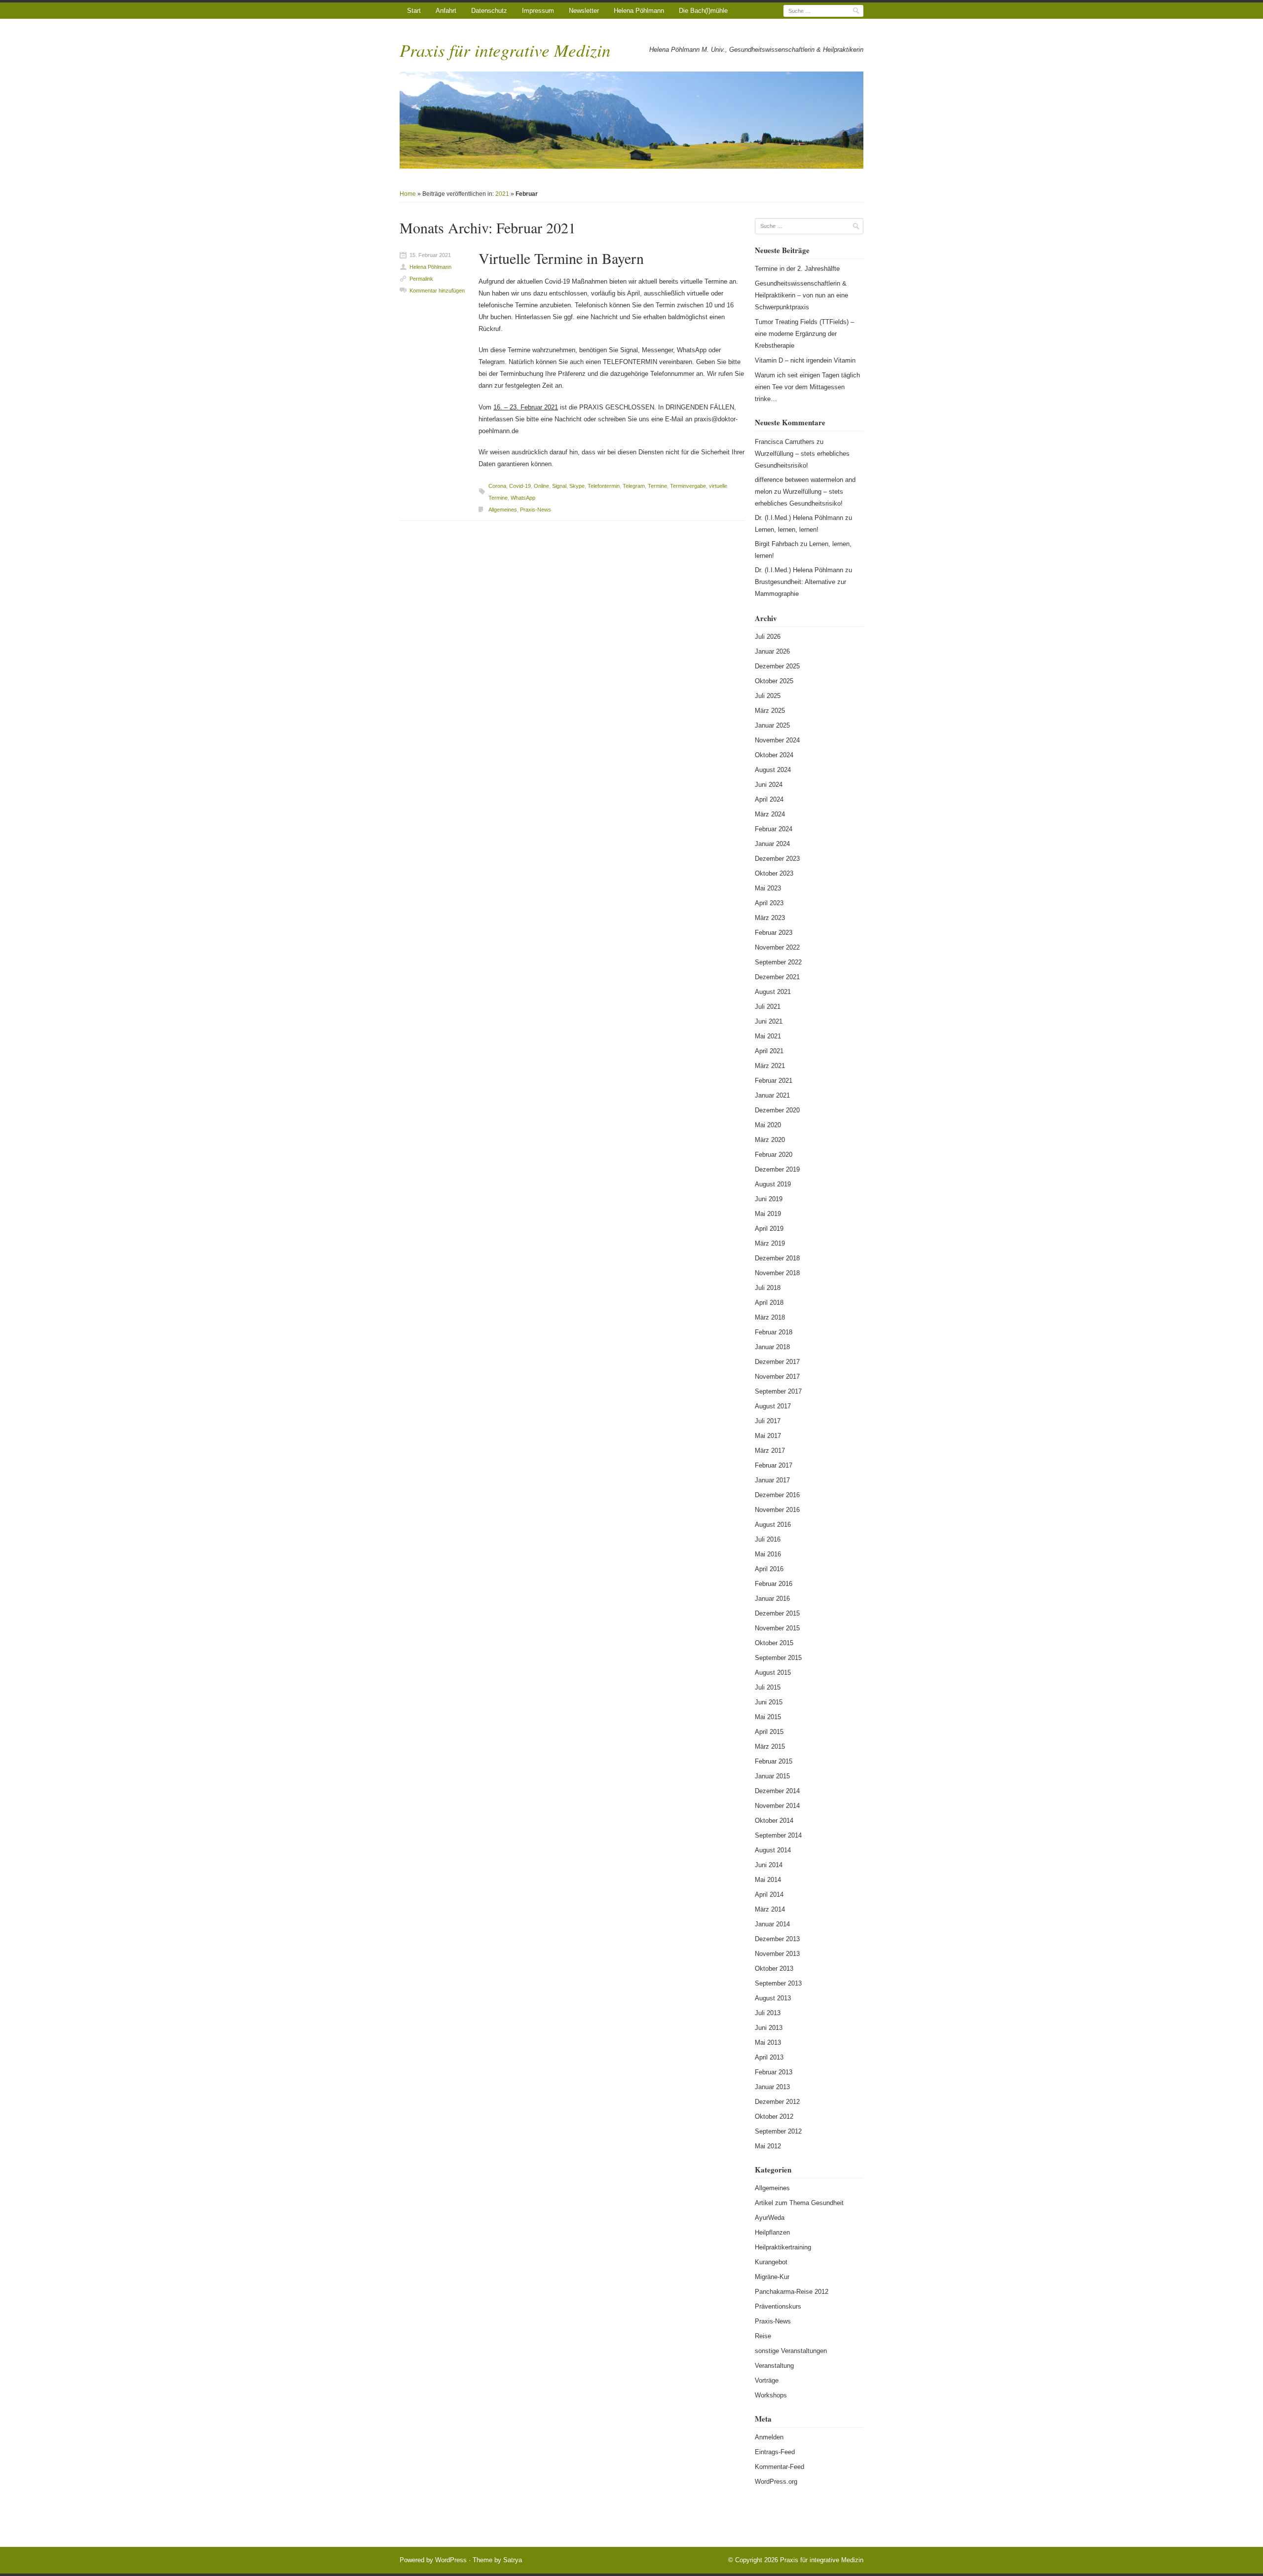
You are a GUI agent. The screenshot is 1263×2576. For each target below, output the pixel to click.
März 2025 (770, 711)
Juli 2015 (768, 1687)
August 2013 (773, 1998)
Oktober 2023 (774, 873)
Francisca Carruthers (785, 442)
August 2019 (773, 1184)
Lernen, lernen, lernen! (787, 530)
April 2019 (769, 1229)
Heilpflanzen (772, 2232)
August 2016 (773, 1525)
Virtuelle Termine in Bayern (561, 258)
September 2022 (778, 962)
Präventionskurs (778, 2306)
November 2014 (777, 1806)
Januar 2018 (772, 1347)
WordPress (451, 2560)
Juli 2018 (768, 1288)
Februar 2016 (774, 1584)
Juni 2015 (769, 1702)
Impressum (538, 11)
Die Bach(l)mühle (703, 11)
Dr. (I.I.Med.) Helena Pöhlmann (799, 518)
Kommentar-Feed (780, 2467)
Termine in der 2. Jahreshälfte (797, 269)
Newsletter (584, 11)
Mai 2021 (768, 1036)
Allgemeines (503, 510)
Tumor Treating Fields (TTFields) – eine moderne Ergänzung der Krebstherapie (804, 334)
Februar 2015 (774, 1761)
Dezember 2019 (777, 1169)
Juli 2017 (768, 1421)
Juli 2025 (768, 696)
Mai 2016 (768, 1554)
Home (408, 194)
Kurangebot (771, 2262)
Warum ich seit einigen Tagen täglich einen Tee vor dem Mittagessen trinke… (807, 387)
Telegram (634, 486)
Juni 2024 (769, 785)
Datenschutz (489, 11)
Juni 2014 (769, 1865)
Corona (497, 486)
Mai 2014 (768, 1880)
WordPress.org (776, 2482)
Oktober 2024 (774, 755)
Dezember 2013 (777, 1939)
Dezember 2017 (777, 1362)
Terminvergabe (688, 486)
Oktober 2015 (774, 1643)
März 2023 (770, 918)
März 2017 (770, 1451)
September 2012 (778, 2131)
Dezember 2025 (777, 666)
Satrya (513, 2560)
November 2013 (777, 1954)
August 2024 (773, 770)
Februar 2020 (774, 1155)
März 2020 (770, 1140)
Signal (559, 486)
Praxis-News (536, 510)
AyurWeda (770, 2218)
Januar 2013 (772, 2087)
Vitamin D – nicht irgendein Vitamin (805, 360)
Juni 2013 (769, 2028)
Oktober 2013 (774, 1969)
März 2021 (770, 1066)
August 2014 (773, 1850)
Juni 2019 (769, 1199)
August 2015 (773, 1673)
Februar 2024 (774, 829)
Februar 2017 (774, 1465)
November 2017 (777, 1377)
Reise (763, 2336)
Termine (657, 486)
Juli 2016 (768, 1539)
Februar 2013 (774, 2072)
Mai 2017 (768, 1436)
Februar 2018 (774, 1332)
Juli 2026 (768, 637)
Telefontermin (604, 486)
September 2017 (778, 1391)
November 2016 (777, 1510)
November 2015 (777, 1628)
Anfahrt (446, 11)
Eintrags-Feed (775, 2452)
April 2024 (769, 799)
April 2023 (769, 903)
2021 (502, 194)
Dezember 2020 (777, 1110)
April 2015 (769, 1732)
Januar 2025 (772, 725)
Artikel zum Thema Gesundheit (799, 2203)
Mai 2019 (768, 1214)
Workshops (771, 2395)
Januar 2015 (772, 1776)
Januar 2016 (772, 1599)
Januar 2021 (772, 1095)
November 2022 (777, 947)
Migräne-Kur (772, 2277)
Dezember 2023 (777, 859)
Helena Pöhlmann (639, 11)
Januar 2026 (772, 651)
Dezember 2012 (777, 2102)
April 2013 (769, 2057)
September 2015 (778, 1658)
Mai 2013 (768, 2042)
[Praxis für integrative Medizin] (631, 120)
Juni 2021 (769, 1021)
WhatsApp (523, 498)
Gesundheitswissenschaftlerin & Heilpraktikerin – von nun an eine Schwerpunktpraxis (801, 295)
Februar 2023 (774, 933)
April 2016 (769, 1569)
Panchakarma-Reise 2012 (792, 2292)
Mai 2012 (768, 2146)
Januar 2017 (772, 1480)
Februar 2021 (774, 1081)
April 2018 (769, 1303)
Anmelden (769, 2437)
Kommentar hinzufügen (437, 291)
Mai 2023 (768, 888)
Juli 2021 (768, 1007)
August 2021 (773, 992)
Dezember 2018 (777, 1258)
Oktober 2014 (774, 1821)
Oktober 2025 (774, 681)
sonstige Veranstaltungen (791, 2351)
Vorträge (767, 2380)
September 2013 (778, 1983)
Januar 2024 (772, 844)
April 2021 (769, 1051)
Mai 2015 (768, 1717)
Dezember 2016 (777, 1495)
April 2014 (769, 1895)
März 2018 (770, 1317)
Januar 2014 (772, 1924)
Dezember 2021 (777, 977)
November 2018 (777, 1273)
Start (414, 11)
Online (541, 486)
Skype (577, 486)
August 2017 (773, 1406)
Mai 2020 (768, 1125)
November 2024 (777, 740)
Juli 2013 (768, 2013)
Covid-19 (520, 486)
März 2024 (770, 814)
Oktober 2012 (774, 2116)
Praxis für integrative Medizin (505, 50)
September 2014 (778, 1835)
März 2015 (770, 1747)
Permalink (421, 279)
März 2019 (770, 1243)
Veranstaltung (774, 2366)
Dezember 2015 (777, 1613)
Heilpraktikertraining (783, 2247)
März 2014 (770, 1909)
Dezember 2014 (777, 1791)
